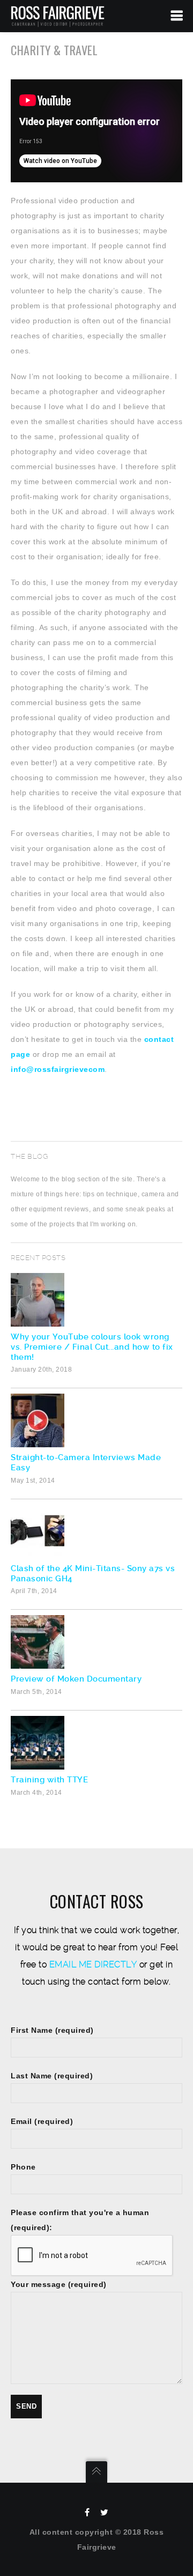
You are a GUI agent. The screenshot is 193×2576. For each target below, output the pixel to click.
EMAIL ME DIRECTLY (93, 1964)
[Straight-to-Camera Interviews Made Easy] (96, 1420)
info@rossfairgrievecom (58, 1069)
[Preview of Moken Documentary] (96, 1642)
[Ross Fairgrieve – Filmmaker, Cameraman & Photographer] (58, 16)
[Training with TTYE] (96, 1743)
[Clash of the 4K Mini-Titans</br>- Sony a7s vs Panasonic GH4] (96, 1531)
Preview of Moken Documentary (76, 1679)
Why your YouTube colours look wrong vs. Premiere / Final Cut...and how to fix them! (92, 1347)
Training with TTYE (49, 1780)
